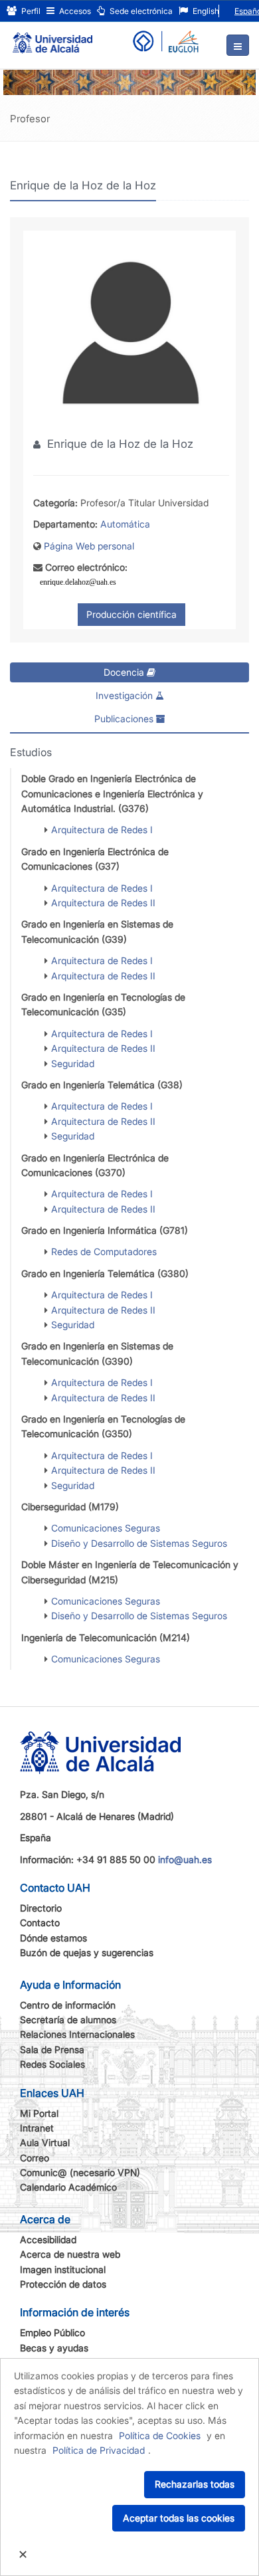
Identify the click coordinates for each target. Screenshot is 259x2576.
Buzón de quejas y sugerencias (87, 1952)
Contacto (40, 1923)
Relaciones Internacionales (77, 2034)
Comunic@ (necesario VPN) (80, 2172)
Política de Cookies (160, 2435)
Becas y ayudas (54, 2348)
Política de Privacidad (99, 2450)
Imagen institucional (63, 2269)
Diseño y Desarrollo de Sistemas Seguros (139, 1543)
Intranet (37, 2128)
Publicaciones (125, 719)
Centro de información (68, 2005)
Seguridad (73, 1063)
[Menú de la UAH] (238, 45)
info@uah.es (185, 1859)
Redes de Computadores (104, 1251)
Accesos (74, 11)
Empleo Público (52, 2332)
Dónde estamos (53, 1938)
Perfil (30, 11)
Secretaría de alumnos (68, 2020)
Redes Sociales (52, 2064)
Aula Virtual (45, 2142)
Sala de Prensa (52, 2049)
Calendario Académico (68, 2187)
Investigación (126, 695)
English (205, 11)
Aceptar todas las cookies (179, 2518)
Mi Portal (39, 2113)
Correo (35, 2158)
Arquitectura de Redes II (103, 903)
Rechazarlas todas (195, 2484)
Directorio (41, 1908)
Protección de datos (63, 2284)
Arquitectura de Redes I (102, 830)
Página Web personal (89, 546)
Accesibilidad (48, 2239)
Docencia (125, 672)
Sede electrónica (140, 11)
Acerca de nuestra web (70, 2254)
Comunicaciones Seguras (106, 1528)
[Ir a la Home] (52, 37)
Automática (125, 524)
